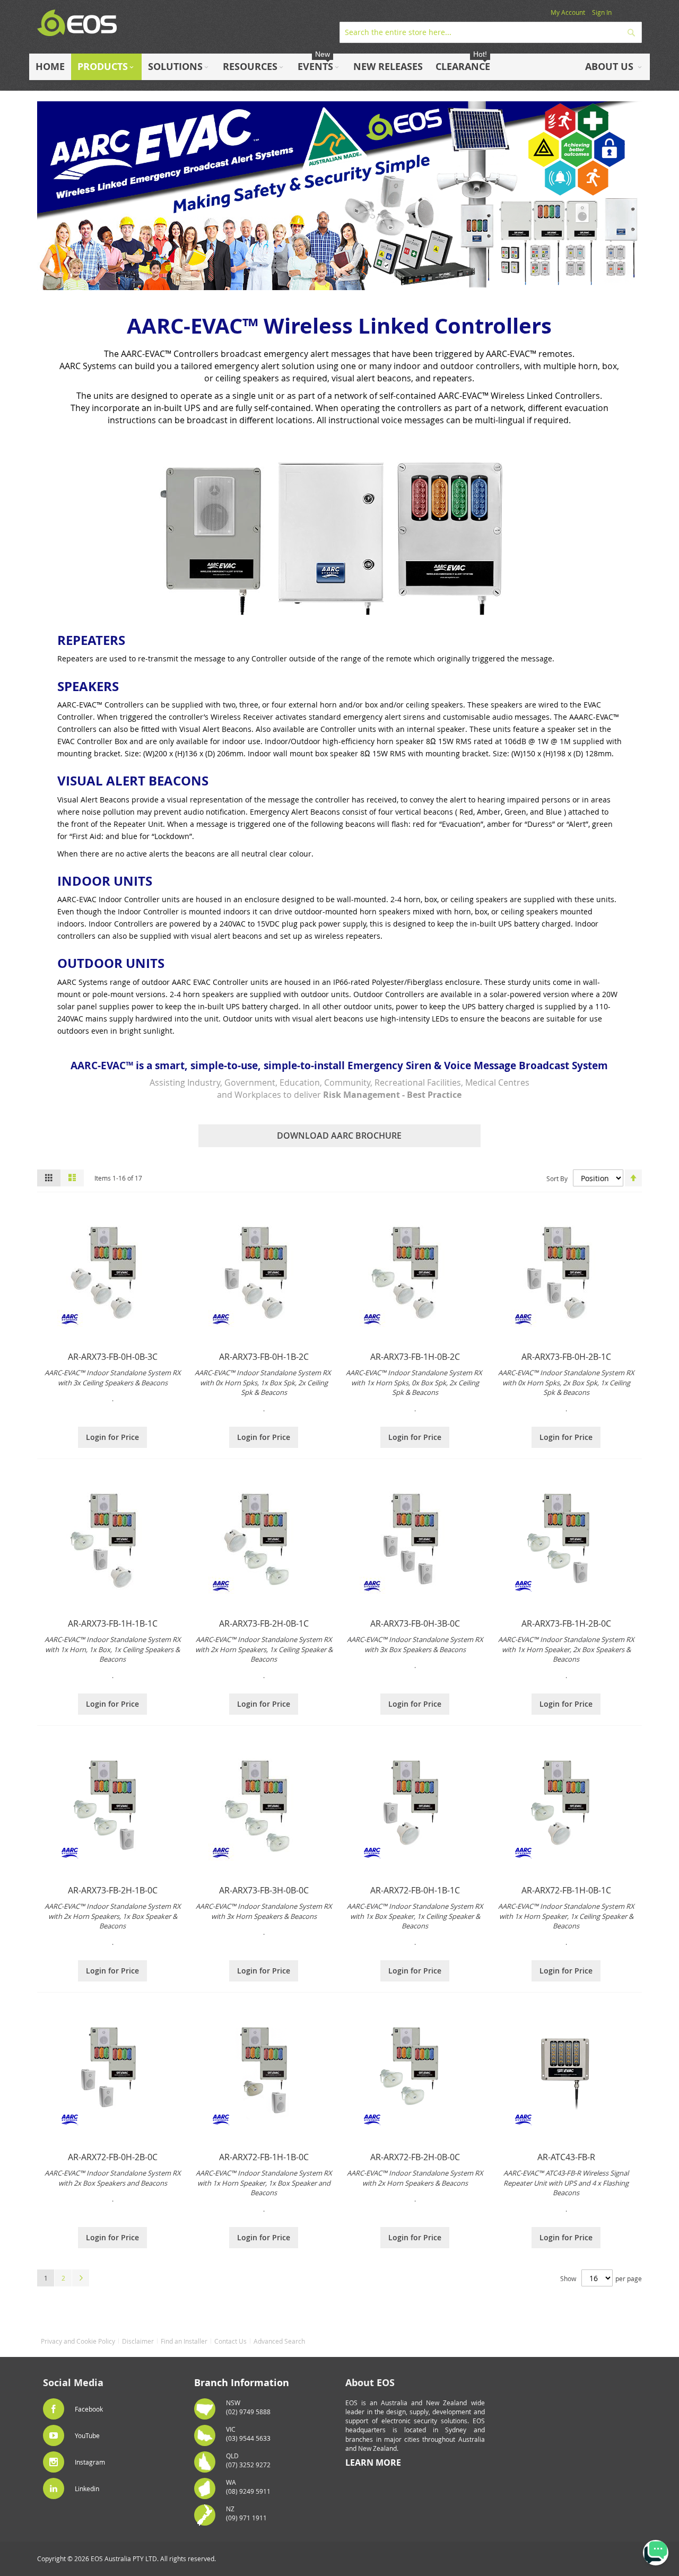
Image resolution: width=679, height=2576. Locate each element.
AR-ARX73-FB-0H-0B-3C (113, 1357)
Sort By (557, 1178)
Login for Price (112, 1437)
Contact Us (230, 2341)
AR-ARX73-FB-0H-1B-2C (264, 1357)
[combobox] (491, 32)
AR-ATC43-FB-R (566, 2157)
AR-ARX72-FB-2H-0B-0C (415, 2157)
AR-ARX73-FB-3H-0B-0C (264, 1890)
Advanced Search (279, 2341)
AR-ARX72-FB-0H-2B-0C (113, 2157)
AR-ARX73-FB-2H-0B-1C (264, 1623)
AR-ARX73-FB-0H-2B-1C (566, 1357)
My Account (568, 12)
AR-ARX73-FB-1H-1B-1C (113, 1623)
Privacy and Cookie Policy (78, 2341)
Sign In (602, 12)
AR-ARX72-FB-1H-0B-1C (566, 1890)
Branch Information (242, 2383)
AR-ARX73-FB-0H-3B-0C (415, 1623)
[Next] (81, 2278)
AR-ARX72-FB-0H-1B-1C (415, 1890)
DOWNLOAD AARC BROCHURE (339, 1136)
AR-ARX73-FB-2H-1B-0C (113, 1890)
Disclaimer (138, 2341)
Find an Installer (184, 2341)
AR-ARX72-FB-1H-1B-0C (264, 2157)
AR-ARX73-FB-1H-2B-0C (566, 1623)
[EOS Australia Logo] (77, 23)
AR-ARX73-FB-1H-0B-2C (415, 1357)
